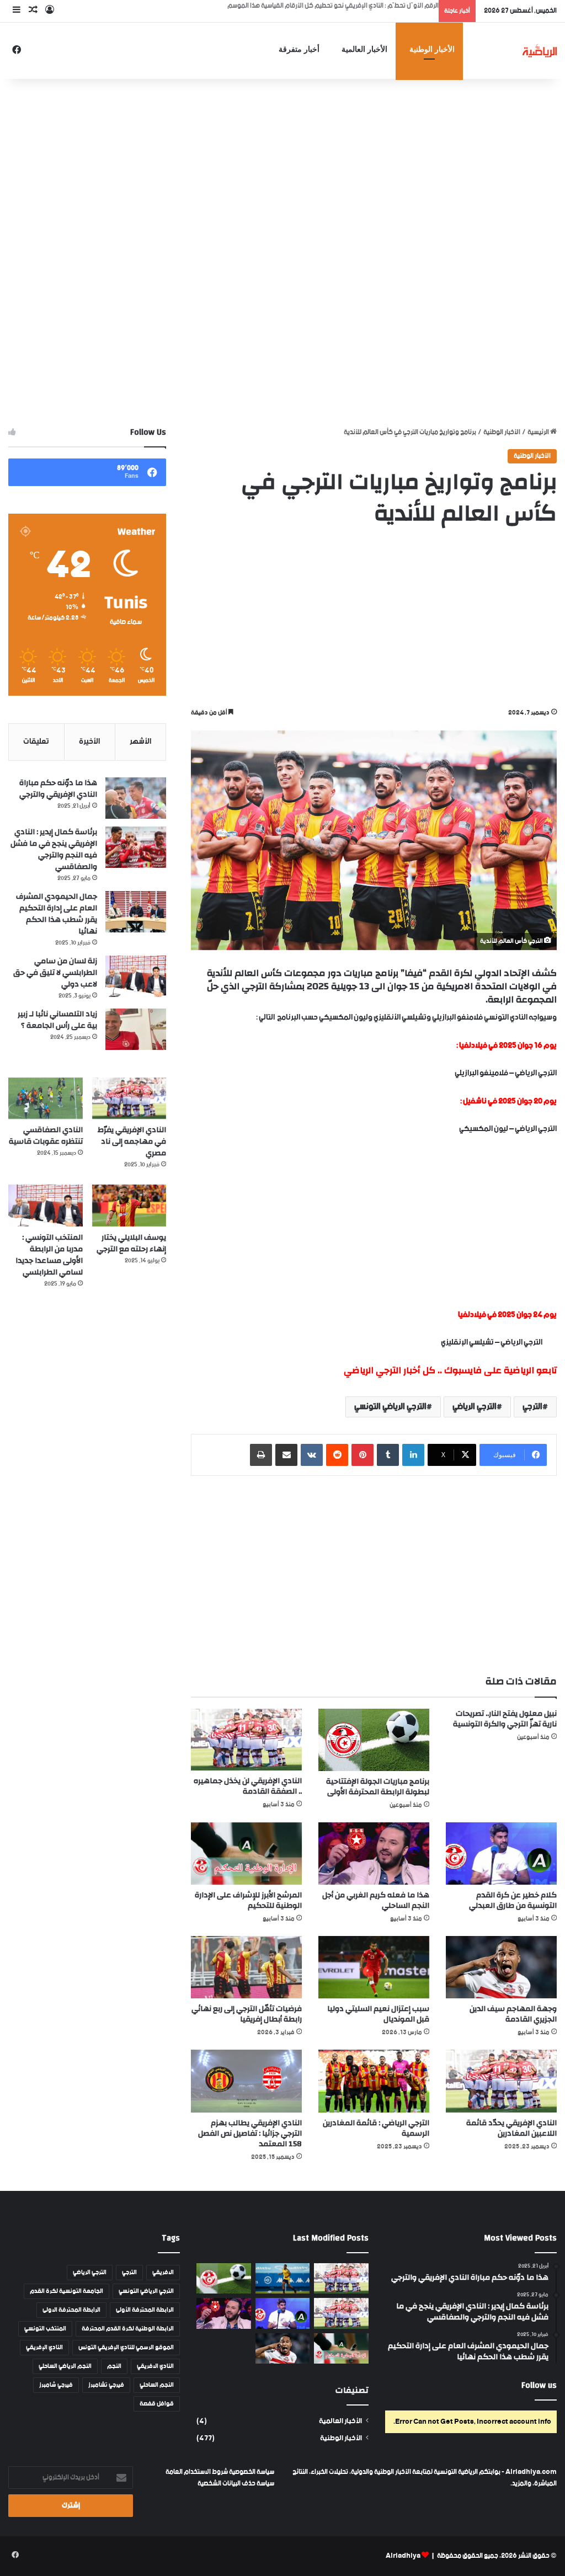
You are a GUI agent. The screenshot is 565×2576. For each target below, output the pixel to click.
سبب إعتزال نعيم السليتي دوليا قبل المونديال (378, 2014)
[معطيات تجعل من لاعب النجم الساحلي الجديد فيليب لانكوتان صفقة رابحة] (282, 2279)
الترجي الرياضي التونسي (390, 1407)
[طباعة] (261, 1455)
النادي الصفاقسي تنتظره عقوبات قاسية (46, 1136)
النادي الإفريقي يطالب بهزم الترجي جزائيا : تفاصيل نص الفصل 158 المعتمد (250, 2134)
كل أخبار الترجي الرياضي (390, 1370)
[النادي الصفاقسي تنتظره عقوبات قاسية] (46, 1098)
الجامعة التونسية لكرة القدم (66, 2291)
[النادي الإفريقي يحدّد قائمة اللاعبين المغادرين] (501, 2081)
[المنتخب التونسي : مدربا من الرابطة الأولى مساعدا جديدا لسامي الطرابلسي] (46, 1206)
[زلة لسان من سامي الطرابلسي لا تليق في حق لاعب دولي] (136, 976)
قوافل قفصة (157, 2404)
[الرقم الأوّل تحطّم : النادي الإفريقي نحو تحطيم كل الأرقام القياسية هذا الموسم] (341, 2279)
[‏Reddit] (337, 1455)
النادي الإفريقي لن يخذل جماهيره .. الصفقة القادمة (248, 1786)
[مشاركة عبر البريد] (286, 1455)
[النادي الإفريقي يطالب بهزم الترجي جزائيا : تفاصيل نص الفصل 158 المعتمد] (246, 2081)
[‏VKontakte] (312, 1455)
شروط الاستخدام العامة (197, 2472)
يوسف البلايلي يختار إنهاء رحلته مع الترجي (131, 1243)
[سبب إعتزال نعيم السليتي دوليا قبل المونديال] (374, 1967)
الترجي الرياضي (475, 1407)
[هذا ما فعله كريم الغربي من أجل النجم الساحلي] (374, 1854)
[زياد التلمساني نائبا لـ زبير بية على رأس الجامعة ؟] (136, 1029)
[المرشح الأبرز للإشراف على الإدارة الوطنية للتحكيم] (246, 1854)
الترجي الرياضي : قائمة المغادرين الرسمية (376, 2128)
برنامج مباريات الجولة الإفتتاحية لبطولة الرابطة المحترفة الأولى (378, 1787)
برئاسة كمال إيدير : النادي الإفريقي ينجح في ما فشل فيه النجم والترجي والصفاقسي (54, 849)
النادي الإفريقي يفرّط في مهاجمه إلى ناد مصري (132, 1142)
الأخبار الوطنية (432, 49)
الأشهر (140, 742)
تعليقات (36, 742)
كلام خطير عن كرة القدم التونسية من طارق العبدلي (513, 1900)
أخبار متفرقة (299, 49)
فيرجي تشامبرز (106, 2385)
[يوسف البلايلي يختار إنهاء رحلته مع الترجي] (129, 1206)
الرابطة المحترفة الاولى (71, 2310)
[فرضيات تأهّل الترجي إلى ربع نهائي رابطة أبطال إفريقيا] (246, 1967)
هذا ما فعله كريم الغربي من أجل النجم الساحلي (376, 1900)
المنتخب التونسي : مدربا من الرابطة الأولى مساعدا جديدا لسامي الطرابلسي (49, 1255)
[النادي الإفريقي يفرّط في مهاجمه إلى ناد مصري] (129, 1098)
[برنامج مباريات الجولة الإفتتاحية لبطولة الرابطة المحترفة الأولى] (374, 1740)
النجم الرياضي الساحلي (65, 2366)
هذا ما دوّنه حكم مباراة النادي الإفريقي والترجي (58, 789)
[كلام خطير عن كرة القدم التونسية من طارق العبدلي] (501, 1854)
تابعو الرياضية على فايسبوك (500, 1370)
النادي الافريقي (155, 2366)
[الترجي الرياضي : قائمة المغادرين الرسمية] (374, 2081)
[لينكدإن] (413, 1455)
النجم (114, 2366)
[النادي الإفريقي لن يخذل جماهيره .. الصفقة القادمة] (246, 1740)
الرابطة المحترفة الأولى (145, 2310)
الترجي (532, 1407)
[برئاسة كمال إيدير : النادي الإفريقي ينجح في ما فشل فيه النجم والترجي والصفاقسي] (136, 847)
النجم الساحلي (157, 2385)
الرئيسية (539, 432)
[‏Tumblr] (388, 1455)
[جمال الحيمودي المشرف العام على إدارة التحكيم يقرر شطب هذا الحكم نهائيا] (136, 912)
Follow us (539, 2385)
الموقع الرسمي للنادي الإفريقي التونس (126, 2348)
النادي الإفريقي (44, 2348)
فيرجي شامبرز (56, 2385)
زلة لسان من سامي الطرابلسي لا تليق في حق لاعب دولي (55, 973)
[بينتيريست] (363, 1455)
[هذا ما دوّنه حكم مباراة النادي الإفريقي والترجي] (136, 798)
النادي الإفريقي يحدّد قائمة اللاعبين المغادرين (511, 2128)
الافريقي (163, 2273)
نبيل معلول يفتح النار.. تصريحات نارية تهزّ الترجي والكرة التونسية (505, 1719)
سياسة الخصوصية (251, 2472)
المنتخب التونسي (45, 2329)
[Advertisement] (282, 167)
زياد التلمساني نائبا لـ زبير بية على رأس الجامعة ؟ (57, 1020)
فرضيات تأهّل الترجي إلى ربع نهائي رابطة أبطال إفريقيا (247, 2014)
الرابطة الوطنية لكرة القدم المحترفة (128, 2329)
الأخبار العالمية (364, 49)
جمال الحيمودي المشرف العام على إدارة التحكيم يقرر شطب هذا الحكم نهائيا (57, 914)
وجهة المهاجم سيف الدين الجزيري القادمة (513, 2014)
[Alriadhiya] (540, 50)
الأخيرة (89, 742)
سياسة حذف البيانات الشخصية (236, 2484)
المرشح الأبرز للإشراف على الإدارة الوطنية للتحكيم (248, 1900)
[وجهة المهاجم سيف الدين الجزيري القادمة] (501, 1967)
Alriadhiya (403, 2556)
